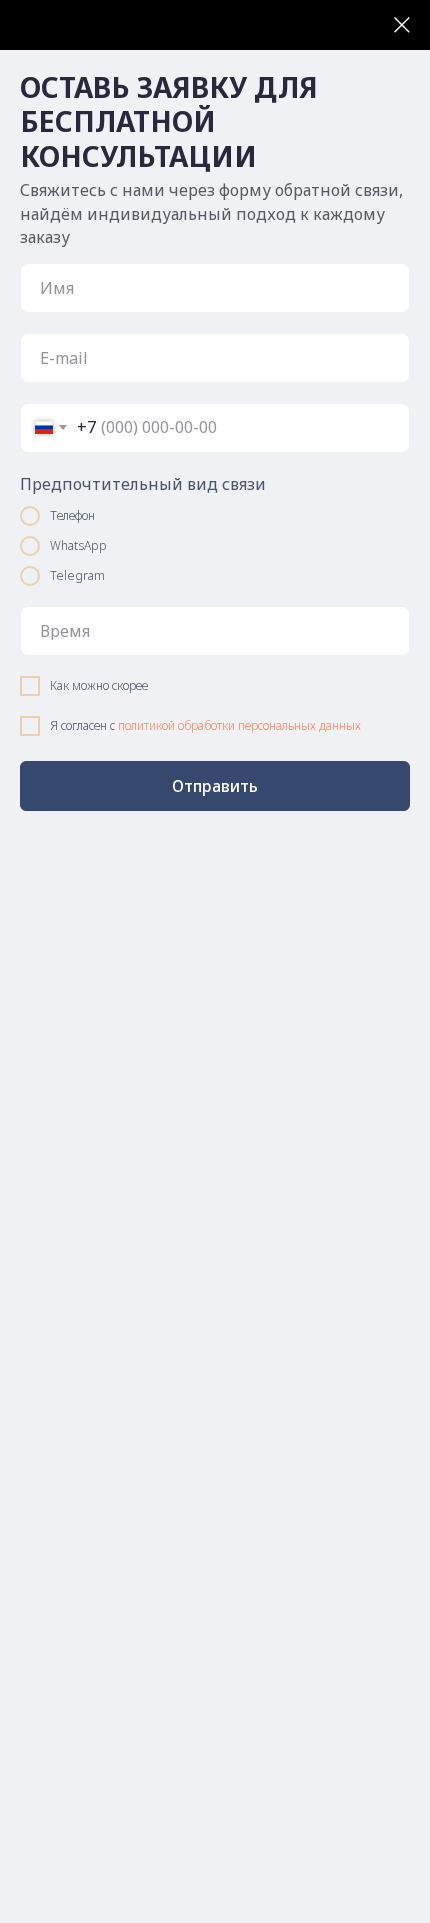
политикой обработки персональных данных (239, 725)
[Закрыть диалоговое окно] (402, 25)
